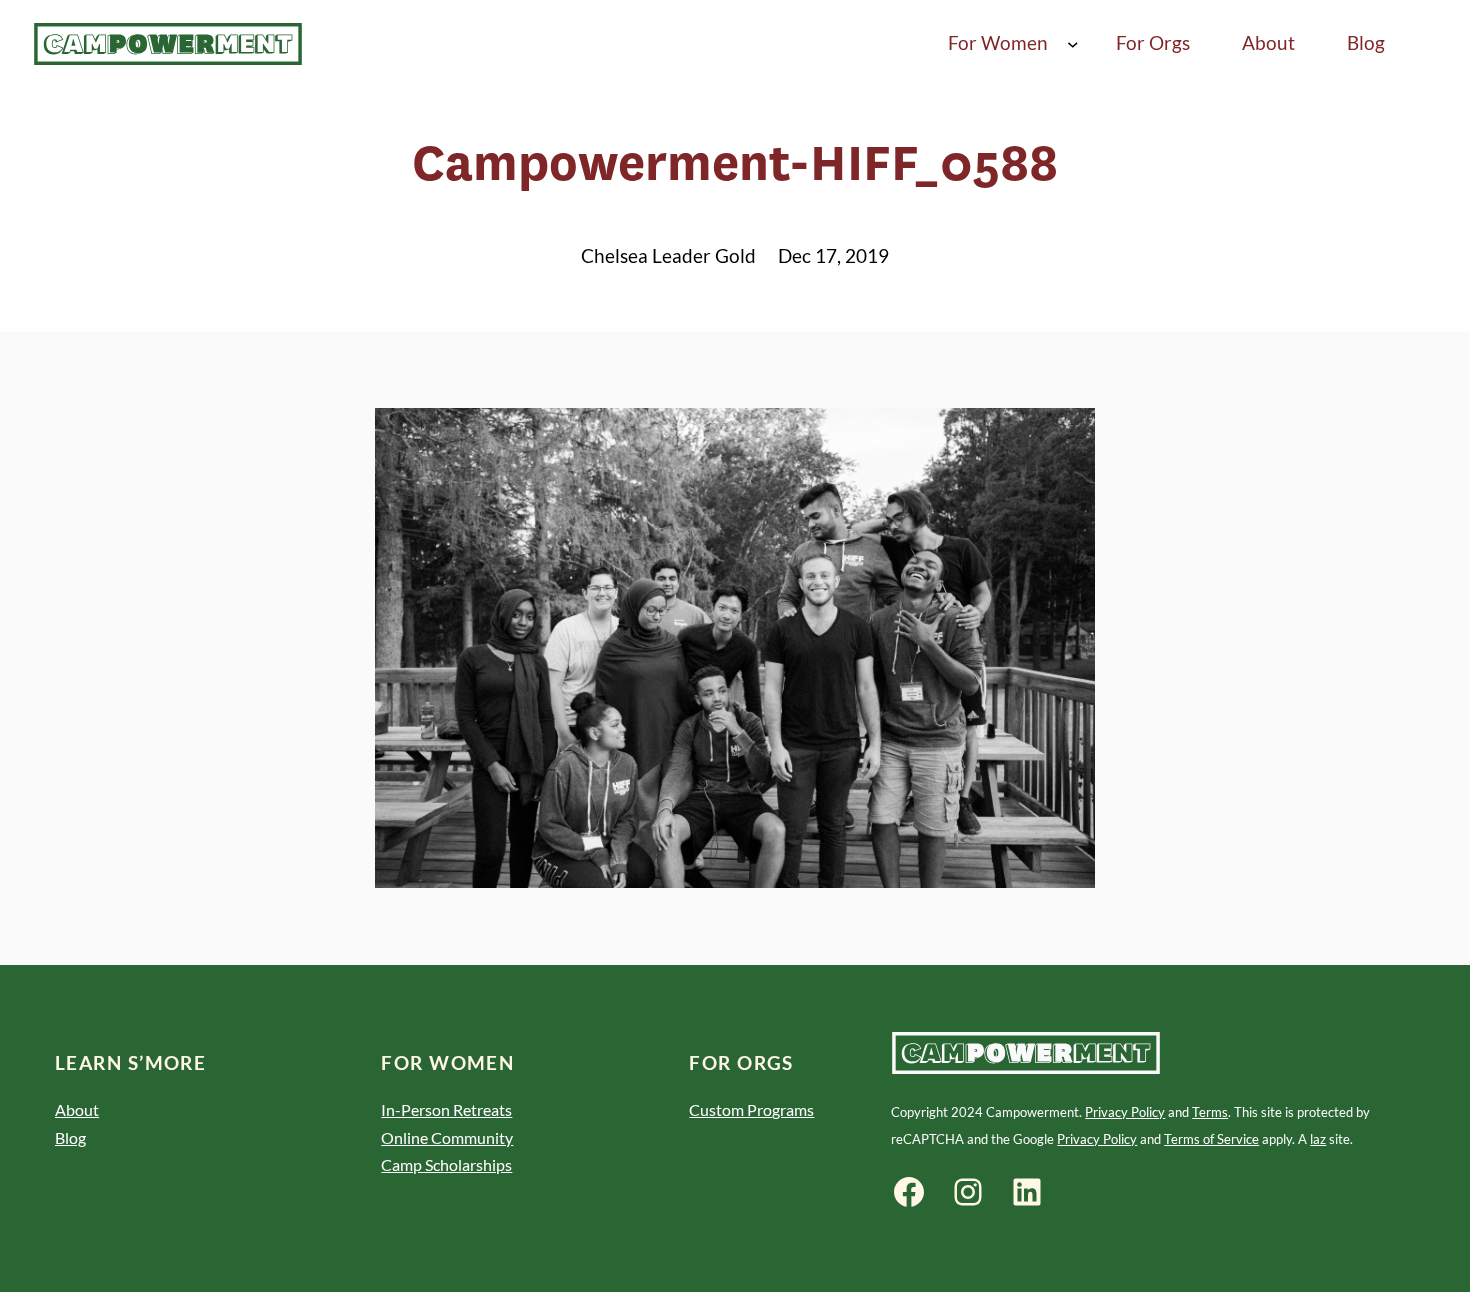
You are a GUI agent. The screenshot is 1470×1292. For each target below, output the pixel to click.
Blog (70, 1137)
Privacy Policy (1125, 1112)
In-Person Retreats (446, 1109)
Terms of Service (1211, 1139)
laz (1318, 1139)
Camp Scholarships (446, 1164)
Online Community (447, 1137)
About (77, 1109)
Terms (1210, 1112)
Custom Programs (751, 1109)
